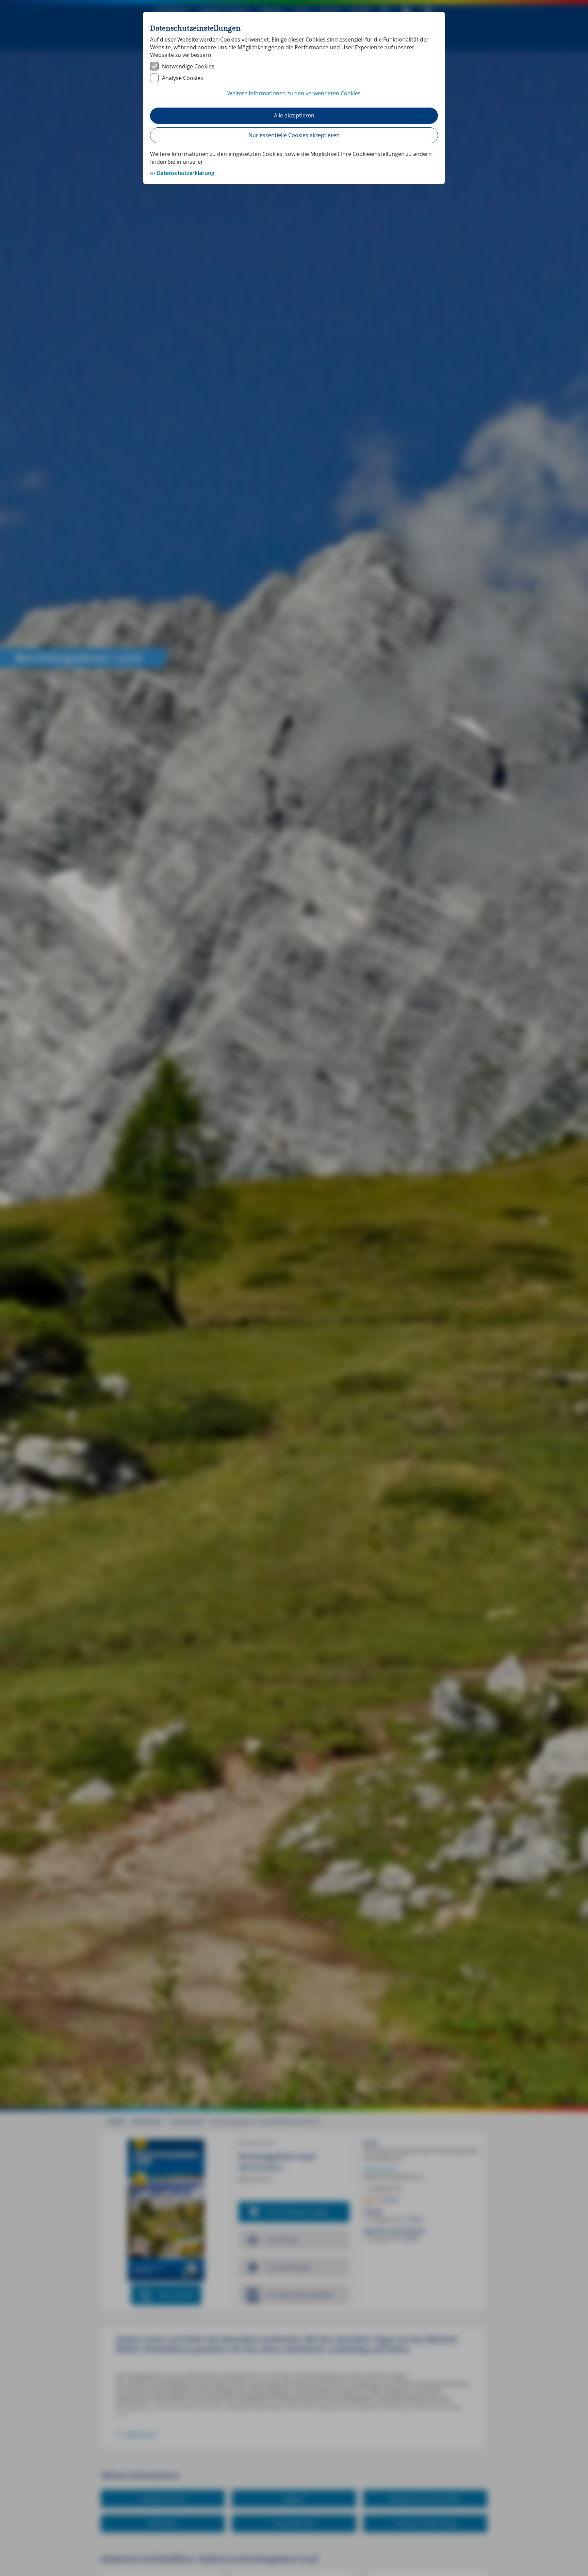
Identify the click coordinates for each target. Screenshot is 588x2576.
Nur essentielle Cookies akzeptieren (294, 135)
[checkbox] (294, 66)
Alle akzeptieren (294, 115)
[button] (294, 97)
